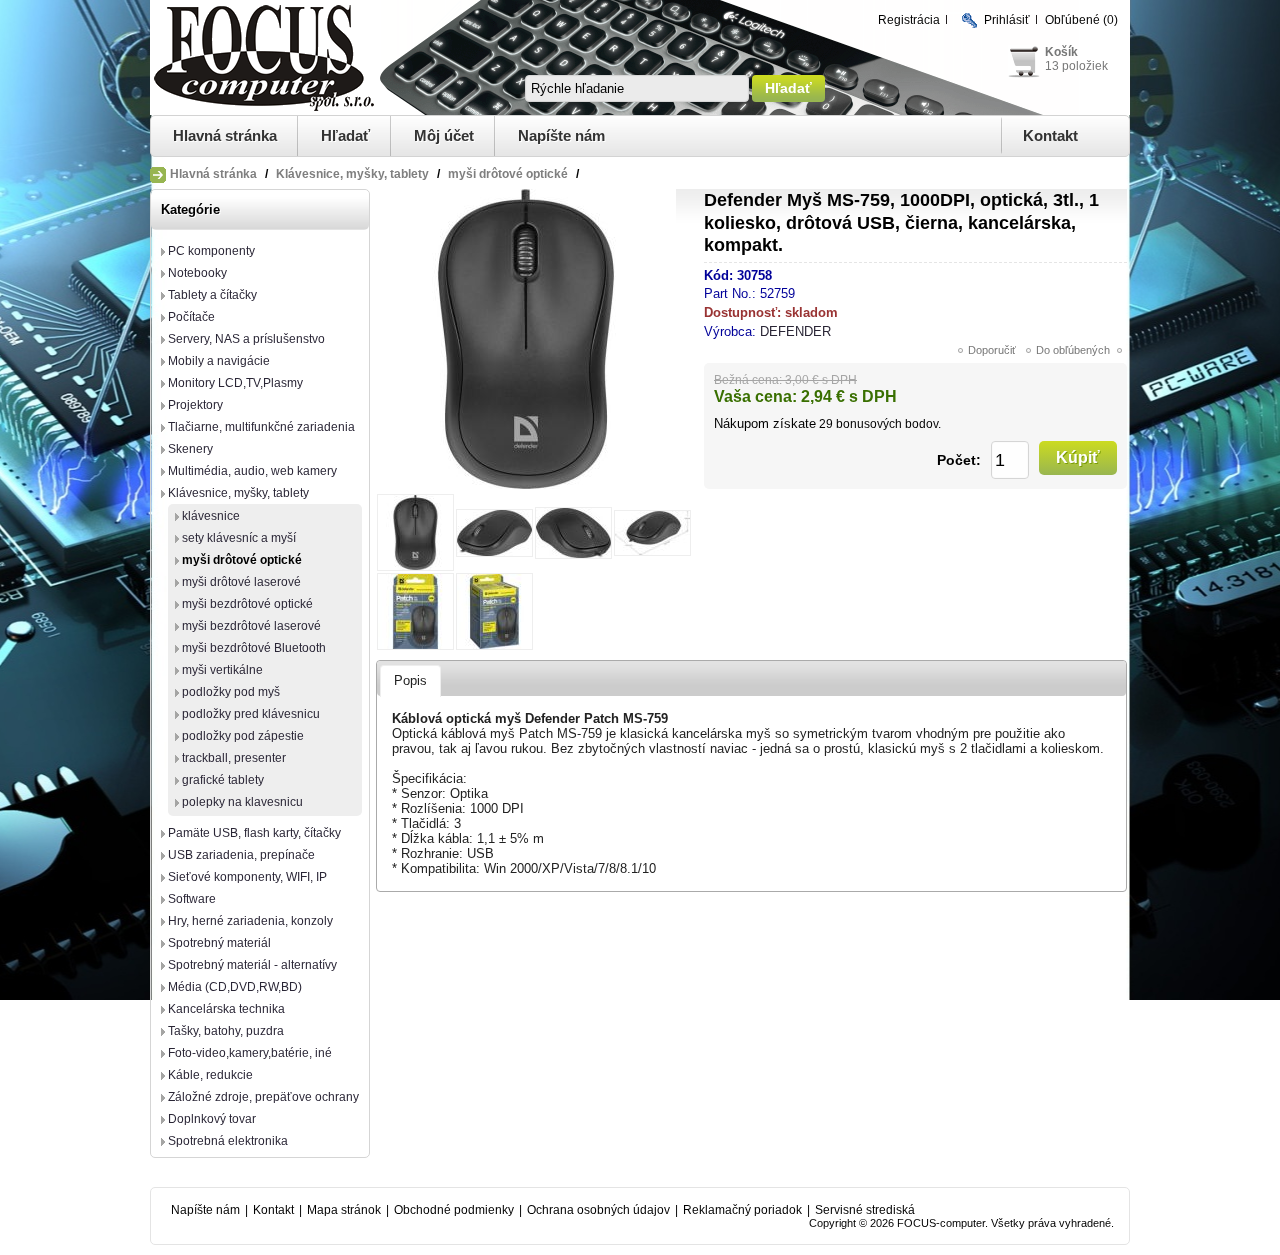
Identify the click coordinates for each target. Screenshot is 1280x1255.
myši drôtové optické (242, 560)
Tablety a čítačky (212, 295)
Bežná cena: (748, 380)
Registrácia (909, 20)
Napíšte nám (561, 135)
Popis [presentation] (410, 680)
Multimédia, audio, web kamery (252, 471)
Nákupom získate (765, 423)
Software (192, 899)
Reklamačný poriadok (742, 1210)
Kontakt (1050, 135)
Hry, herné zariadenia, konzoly (250, 921)
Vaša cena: (755, 396)
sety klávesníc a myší (239, 538)
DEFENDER (795, 331)
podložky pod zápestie (243, 736)
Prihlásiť (1007, 20)
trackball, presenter (234, 758)
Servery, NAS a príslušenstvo (246, 339)
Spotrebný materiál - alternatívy (252, 965)
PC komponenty (211, 251)
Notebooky (197, 273)
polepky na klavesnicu (242, 802)
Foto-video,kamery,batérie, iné (250, 1053)
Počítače (191, 317)
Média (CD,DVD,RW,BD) (235, 987)
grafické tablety (223, 780)
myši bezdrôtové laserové (251, 626)
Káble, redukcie (210, 1075)
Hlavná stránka (225, 135)
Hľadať (345, 135)
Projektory (195, 405)
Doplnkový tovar (212, 1119)
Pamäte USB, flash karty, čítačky (254, 833)
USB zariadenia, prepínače (241, 855)
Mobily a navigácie (219, 361)
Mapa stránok (344, 1210)
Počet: (959, 460)
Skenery (190, 449)
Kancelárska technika (226, 1009)
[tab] (410, 681)
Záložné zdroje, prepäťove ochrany (263, 1097)
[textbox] (637, 88)
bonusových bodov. (888, 424)
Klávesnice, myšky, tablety (238, 493)
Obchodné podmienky (454, 1210)
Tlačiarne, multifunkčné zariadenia (261, 427)
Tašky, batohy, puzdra (226, 1031)
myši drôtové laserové (241, 582)
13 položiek (1076, 66)
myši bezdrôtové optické (247, 604)
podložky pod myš (231, 692)
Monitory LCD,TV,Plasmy (235, 383)
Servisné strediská (865, 1210)
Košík (1061, 52)
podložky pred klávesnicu (251, 714)
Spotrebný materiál (219, 943)
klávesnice (211, 516)
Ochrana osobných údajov (598, 1210)
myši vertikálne (222, 670)
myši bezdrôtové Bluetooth (254, 648)
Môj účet (444, 135)
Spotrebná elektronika (228, 1141)
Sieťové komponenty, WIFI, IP (247, 877)
